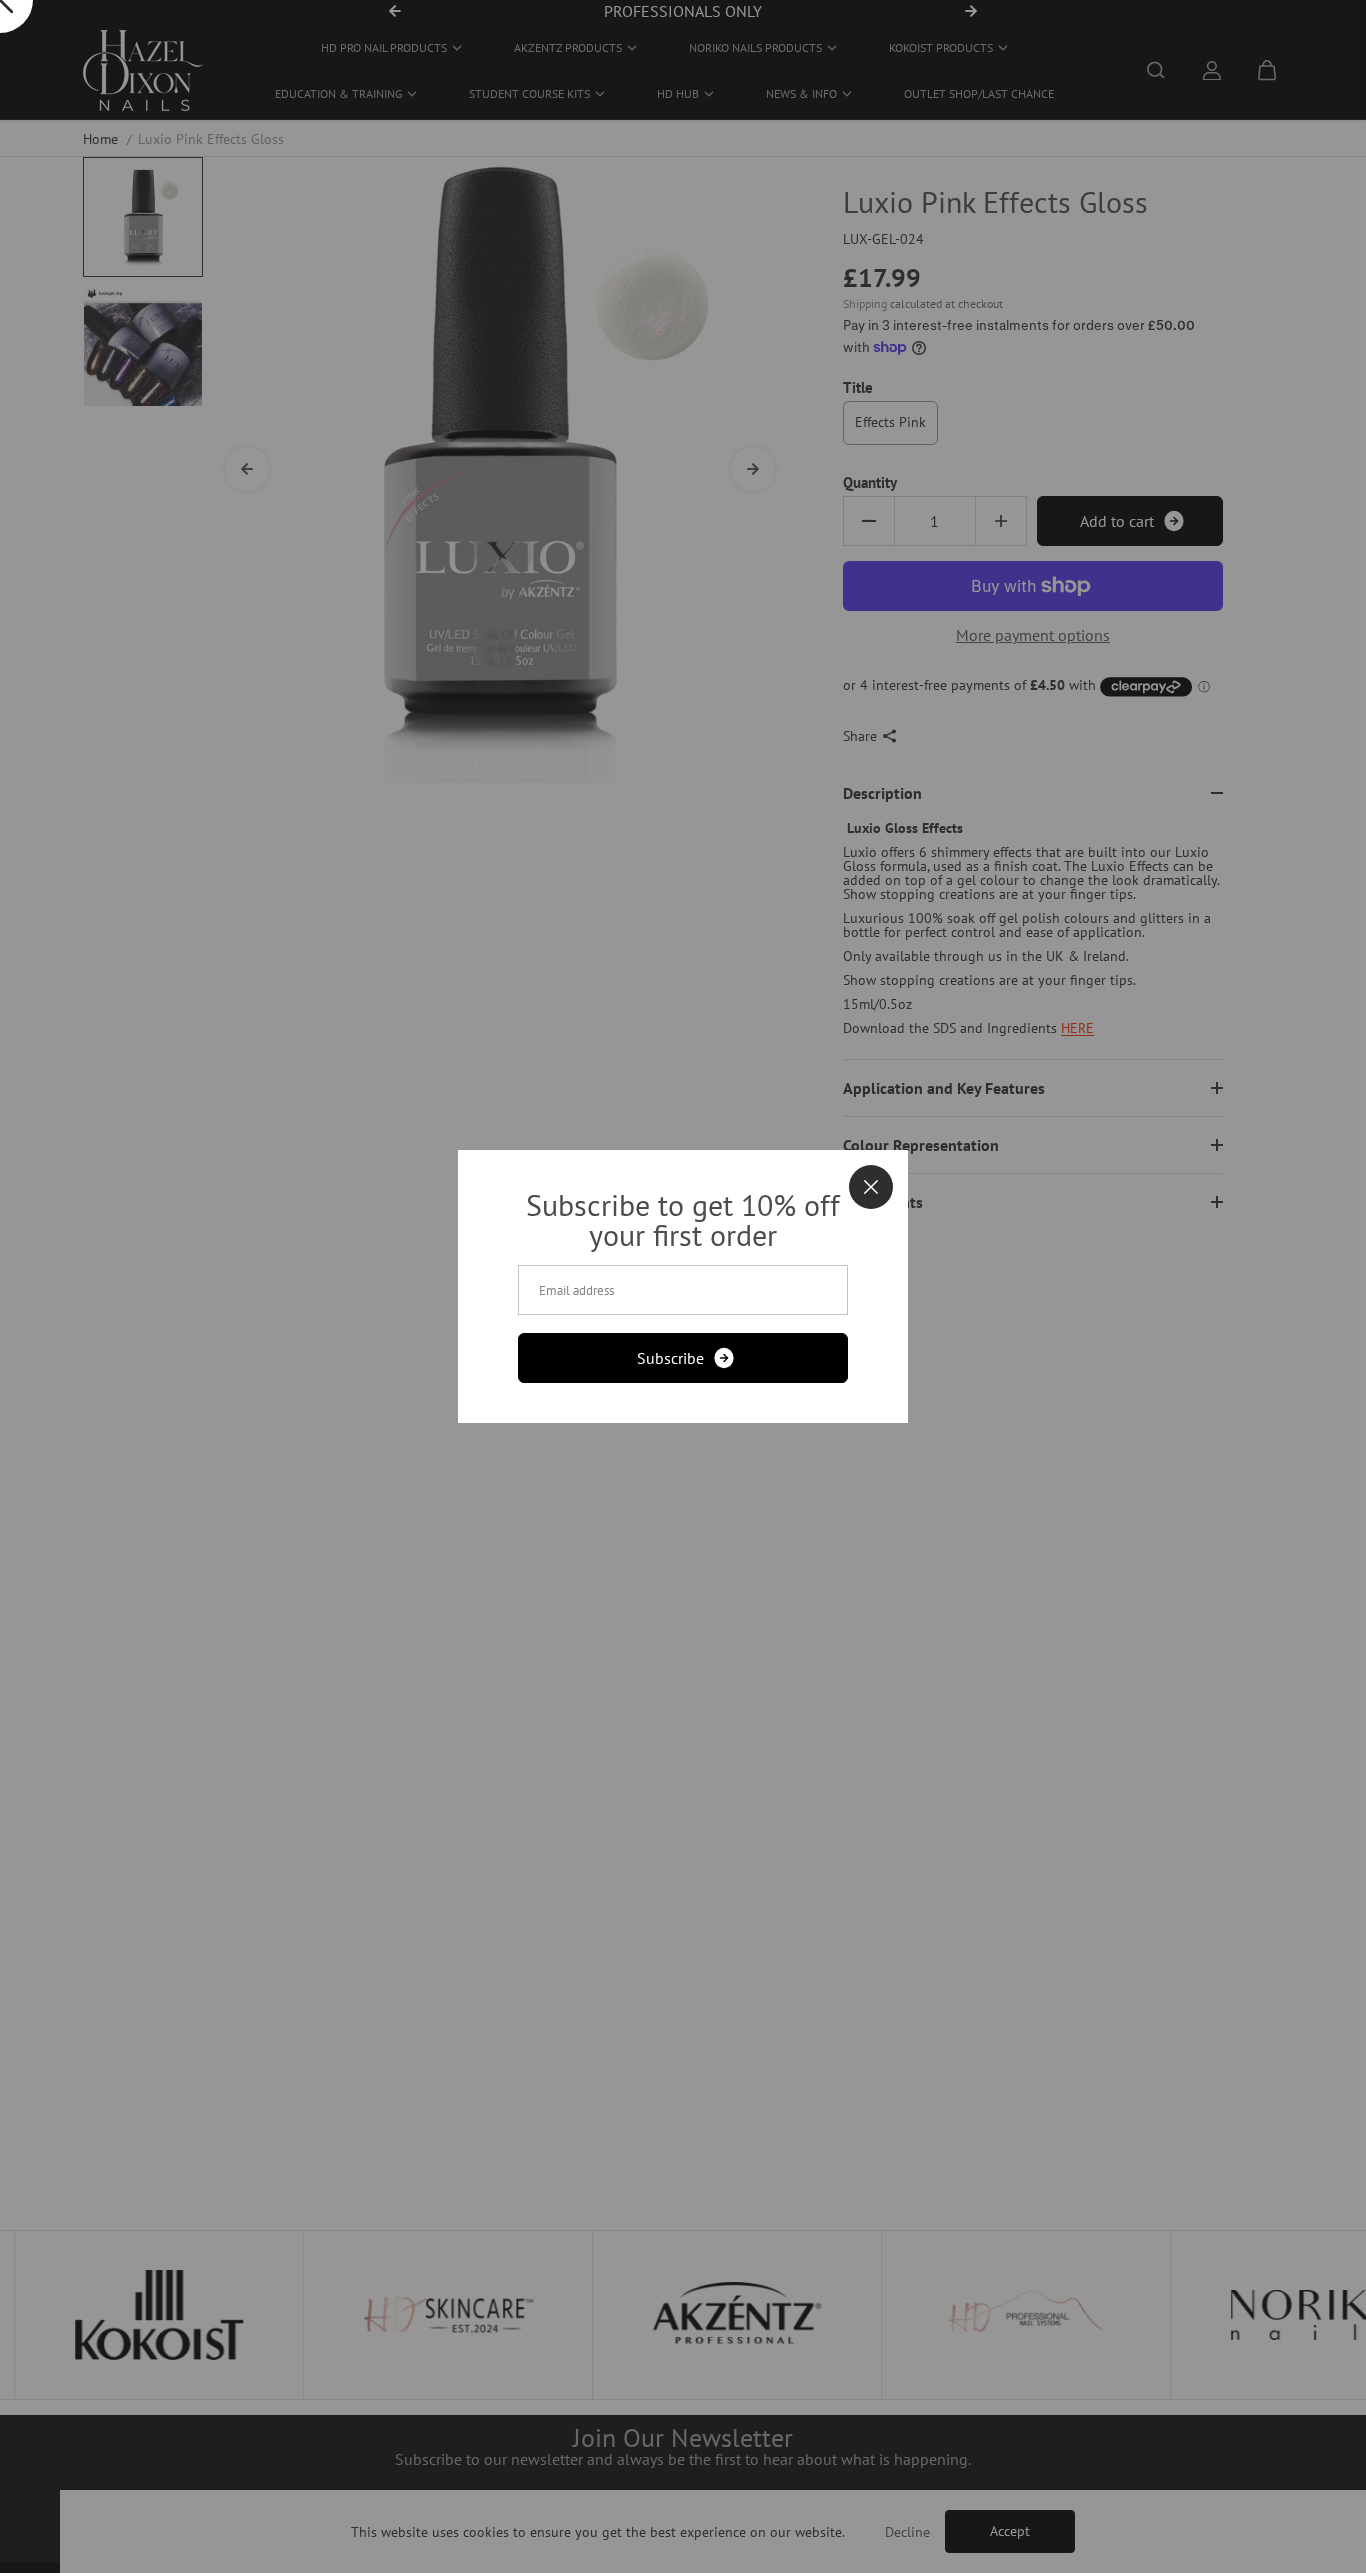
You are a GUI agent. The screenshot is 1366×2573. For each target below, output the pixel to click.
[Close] (871, 1187)
